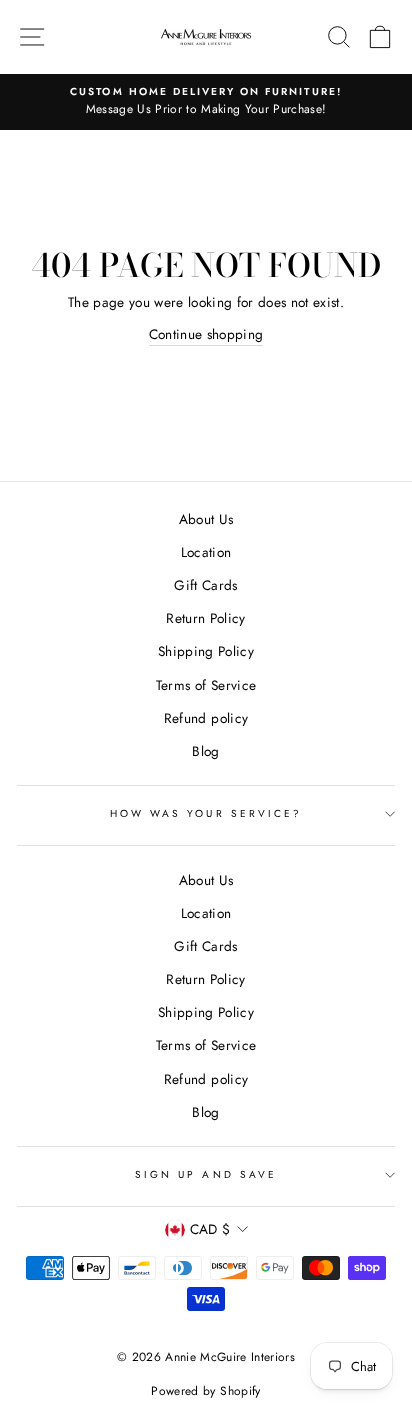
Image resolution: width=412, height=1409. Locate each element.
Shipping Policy (206, 651)
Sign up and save (206, 1174)
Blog (205, 751)
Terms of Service (206, 685)
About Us (206, 519)
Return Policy (205, 618)
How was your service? (206, 813)
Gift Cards (205, 585)
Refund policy (206, 718)
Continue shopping (206, 334)
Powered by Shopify (205, 1391)
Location (206, 552)
